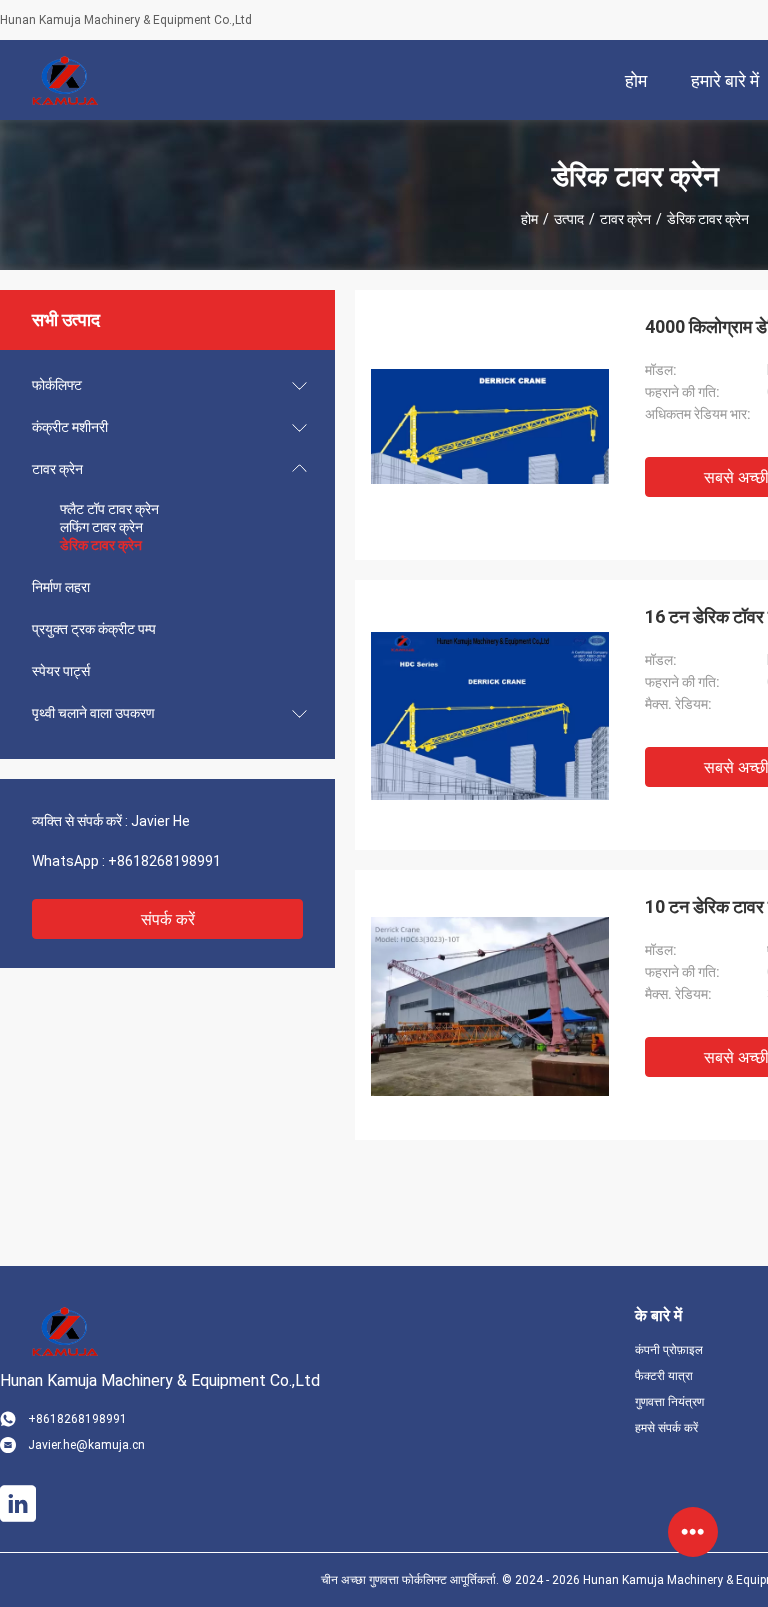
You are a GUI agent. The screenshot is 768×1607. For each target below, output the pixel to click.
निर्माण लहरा (61, 587)
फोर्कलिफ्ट (57, 385)
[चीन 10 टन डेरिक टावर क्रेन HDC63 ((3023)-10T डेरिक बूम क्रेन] (490, 1005)
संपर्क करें (168, 919)
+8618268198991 (164, 861)
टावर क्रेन (625, 219)
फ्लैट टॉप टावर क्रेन (109, 509)
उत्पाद (569, 219)
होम (529, 219)
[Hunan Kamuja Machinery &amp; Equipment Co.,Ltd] (65, 80)
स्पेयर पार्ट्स (61, 671)
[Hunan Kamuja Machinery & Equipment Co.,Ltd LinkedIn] (18, 1504)
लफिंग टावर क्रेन (101, 527)
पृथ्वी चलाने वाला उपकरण (93, 713)
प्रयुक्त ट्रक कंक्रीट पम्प (94, 629)
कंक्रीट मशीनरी (70, 427)
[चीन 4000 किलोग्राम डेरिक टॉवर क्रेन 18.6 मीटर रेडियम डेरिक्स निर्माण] (490, 425)
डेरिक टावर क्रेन (101, 545)
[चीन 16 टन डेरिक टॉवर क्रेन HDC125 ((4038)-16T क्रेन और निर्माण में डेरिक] (490, 715)
